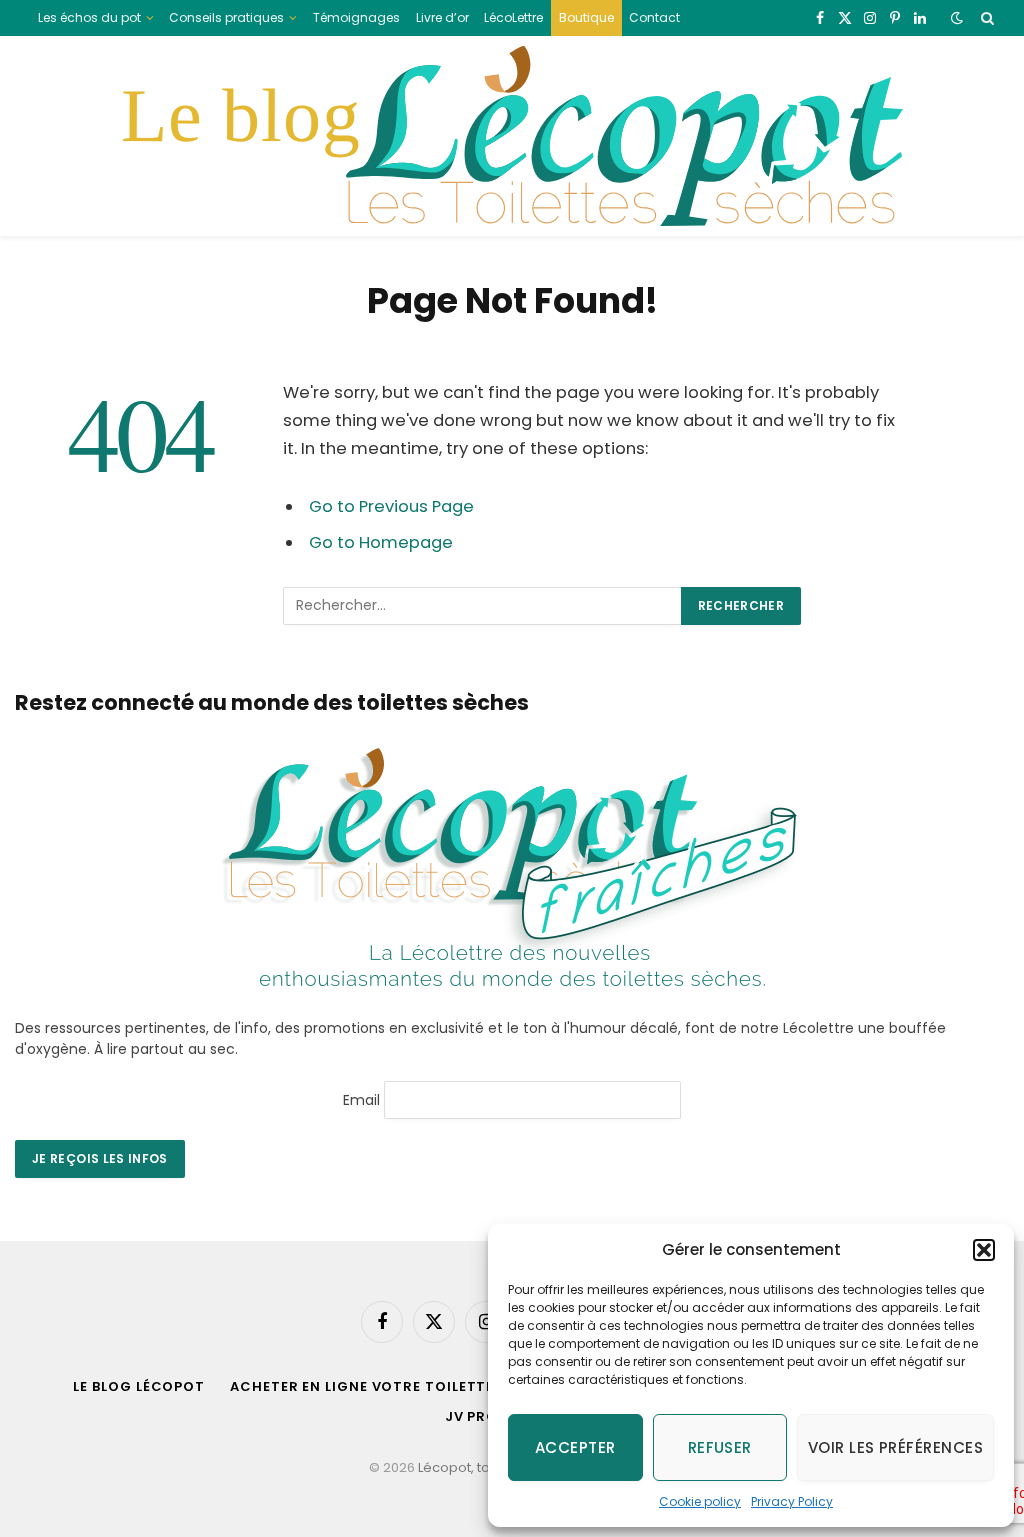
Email (361, 1099)
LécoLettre (513, 17)
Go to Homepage (381, 542)
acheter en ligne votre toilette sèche (388, 1386)
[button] (984, 1250)
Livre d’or (442, 17)
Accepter (575, 1447)
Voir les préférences (895, 1447)
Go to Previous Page (391, 506)
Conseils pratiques (226, 17)
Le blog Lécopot (139, 1386)
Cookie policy (700, 1501)
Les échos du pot (89, 17)
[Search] (985, 18)
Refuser (720, 1447)
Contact (654, 17)
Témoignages (356, 17)
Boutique (586, 17)
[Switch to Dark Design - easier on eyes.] (957, 18)
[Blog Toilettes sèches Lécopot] (511, 136)
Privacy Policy (792, 1501)
